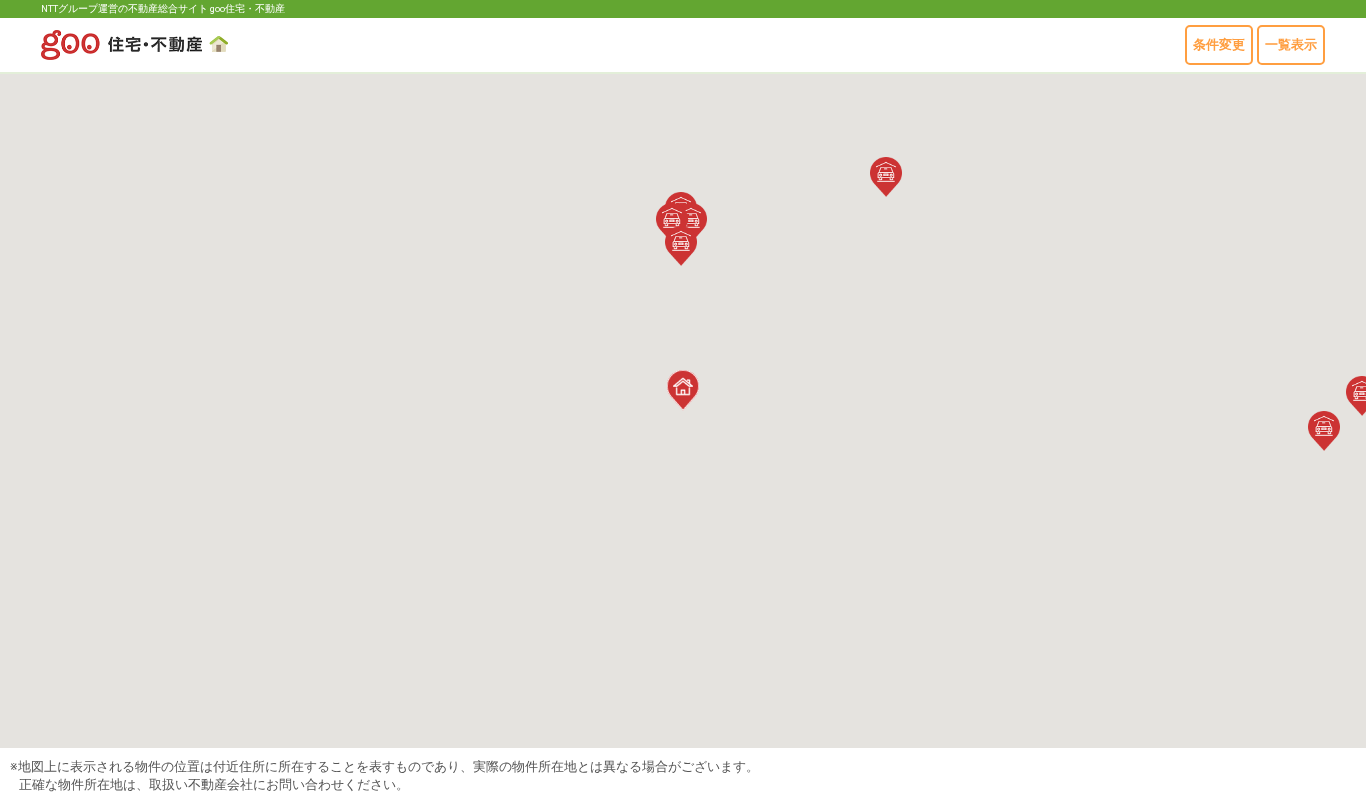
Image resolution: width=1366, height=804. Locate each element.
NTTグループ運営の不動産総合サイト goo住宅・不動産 (163, 8)
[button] (681, 246)
